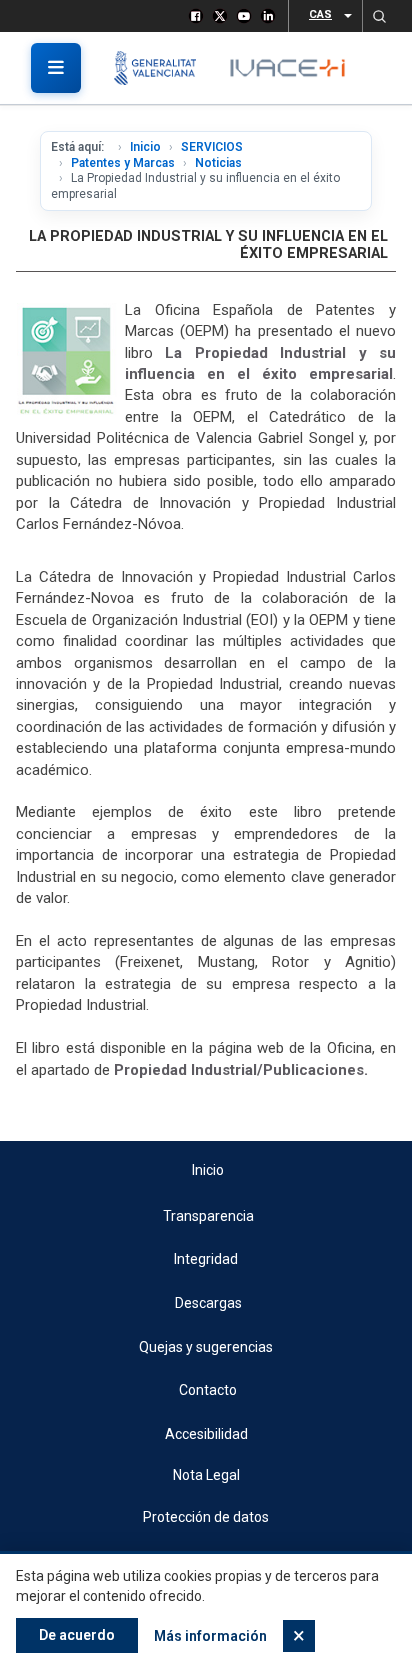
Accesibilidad (206, 1434)
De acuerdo (77, 1635)
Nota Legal (206, 1475)
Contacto (208, 1390)
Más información (210, 1636)
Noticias (218, 163)
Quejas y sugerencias (206, 1347)
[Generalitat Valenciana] (162, 68)
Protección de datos (206, 1517)
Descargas (208, 1303)
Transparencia (208, 1216)
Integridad (206, 1259)
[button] (379, 16)
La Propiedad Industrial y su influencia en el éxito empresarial (208, 245)
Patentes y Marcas (123, 163)
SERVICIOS (212, 147)
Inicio (145, 147)
